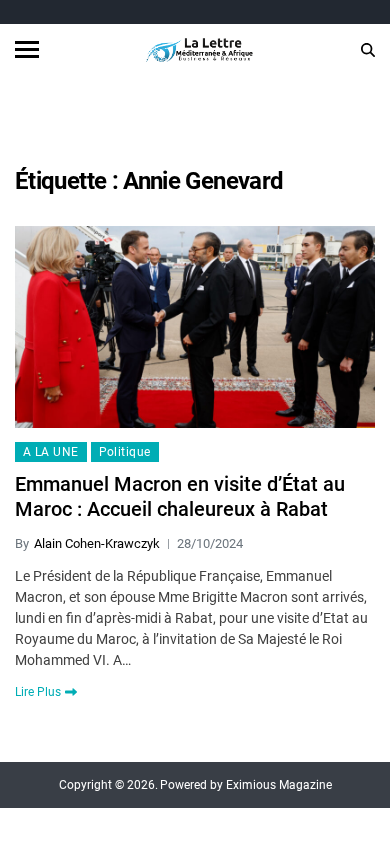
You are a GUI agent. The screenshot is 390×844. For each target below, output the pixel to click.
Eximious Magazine (279, 785)
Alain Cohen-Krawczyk (97, 543)
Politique (125, 452)
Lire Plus (38, 692)
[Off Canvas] (27, 49)
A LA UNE (51, 452)
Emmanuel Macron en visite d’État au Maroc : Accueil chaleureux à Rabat (180, 496)
